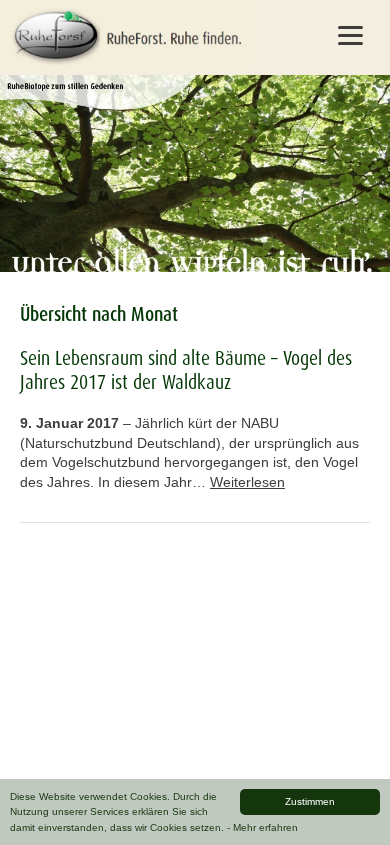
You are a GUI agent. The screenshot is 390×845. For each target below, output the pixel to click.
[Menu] (351, 35)
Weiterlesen (247, 482)
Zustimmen (310, 801)
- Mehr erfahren (262, 827)
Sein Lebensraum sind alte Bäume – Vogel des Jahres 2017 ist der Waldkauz (186, 370)
